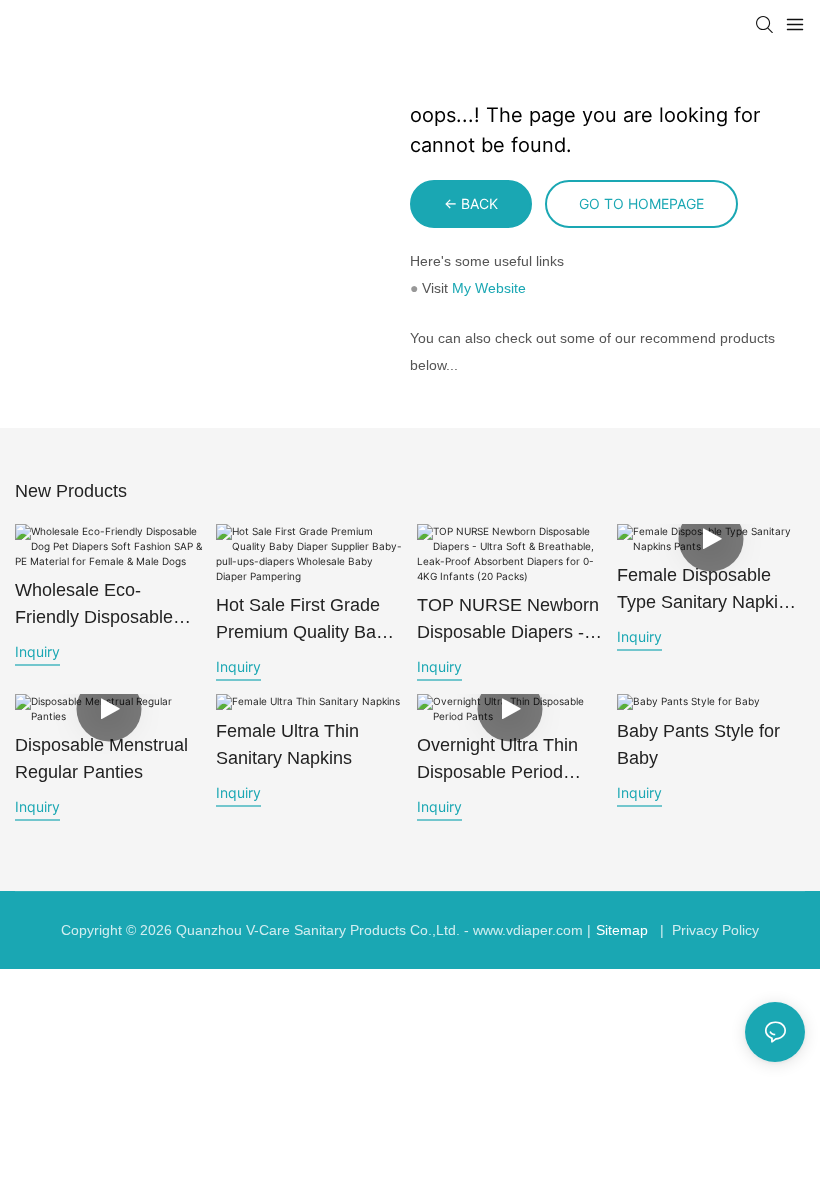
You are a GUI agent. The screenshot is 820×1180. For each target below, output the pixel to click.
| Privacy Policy (707, 930)
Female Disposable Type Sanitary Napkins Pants (707, 590)
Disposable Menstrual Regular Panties (101, 758)
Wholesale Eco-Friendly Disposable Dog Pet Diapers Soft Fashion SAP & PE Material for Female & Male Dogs (101, 605)
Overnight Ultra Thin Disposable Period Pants (497, 760)
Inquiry (37, 651)
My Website (489, 288)
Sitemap (622, 930)
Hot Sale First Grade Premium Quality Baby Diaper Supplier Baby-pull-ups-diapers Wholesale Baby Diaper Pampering (305, 620)
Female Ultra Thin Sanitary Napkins (287, 744)
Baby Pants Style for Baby (698, 744)
